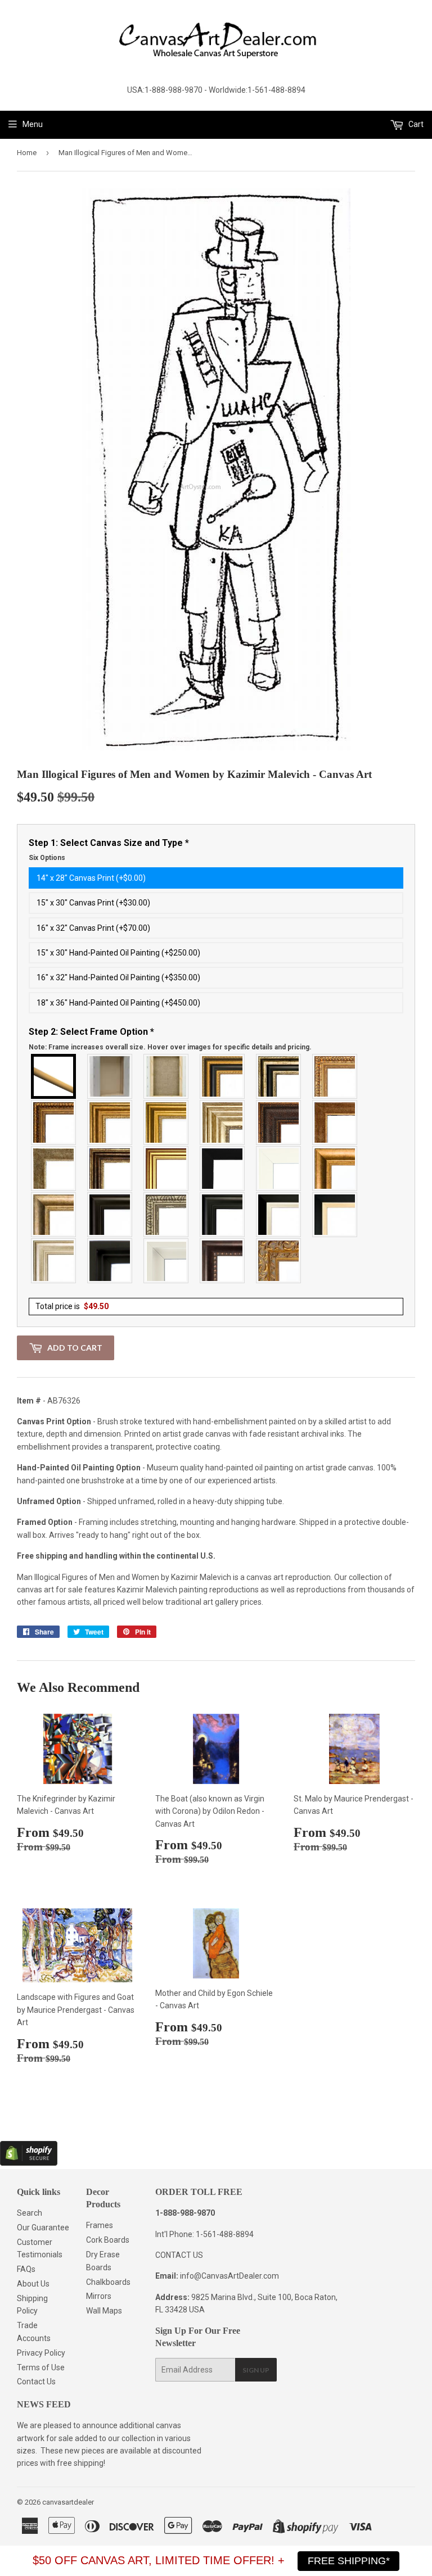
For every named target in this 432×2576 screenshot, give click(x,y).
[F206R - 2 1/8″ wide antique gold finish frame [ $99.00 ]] (335, 1122)
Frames (100, 2225)
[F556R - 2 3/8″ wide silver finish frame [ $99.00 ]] (166, 1215)
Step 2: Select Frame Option (170, 1039)
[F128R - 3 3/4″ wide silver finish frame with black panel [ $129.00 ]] (279, 1076)
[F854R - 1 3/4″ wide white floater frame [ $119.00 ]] (166, 1261)
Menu (33, 124)
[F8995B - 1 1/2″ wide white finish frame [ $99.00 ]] (279, 1169)
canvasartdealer (68, 2502)
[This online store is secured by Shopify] (29, 2163)
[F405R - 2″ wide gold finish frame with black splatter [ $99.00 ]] (166, 1169)
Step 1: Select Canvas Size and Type (109, 850)
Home (27, 153)
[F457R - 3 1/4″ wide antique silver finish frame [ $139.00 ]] (54, 1215)
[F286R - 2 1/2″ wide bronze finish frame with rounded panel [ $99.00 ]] (110, 1169)
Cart (415, 124)
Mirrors (99, 2296)
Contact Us (36, 2382)
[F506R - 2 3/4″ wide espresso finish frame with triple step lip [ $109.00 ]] (110, 1215)
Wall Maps (104, 2311)
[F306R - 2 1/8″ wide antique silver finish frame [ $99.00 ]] (54, 1169)
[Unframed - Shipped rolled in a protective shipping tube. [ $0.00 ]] (54, 1076)
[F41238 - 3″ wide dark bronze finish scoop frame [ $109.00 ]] (223, 1261)
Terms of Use (41, 2367)
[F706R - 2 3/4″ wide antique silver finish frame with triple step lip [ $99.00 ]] (54, 1261)
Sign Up (256, 2370)
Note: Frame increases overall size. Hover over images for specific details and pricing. (170, 1047)
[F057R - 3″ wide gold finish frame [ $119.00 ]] (166, 1122)
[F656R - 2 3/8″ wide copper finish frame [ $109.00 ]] (54, 1122)
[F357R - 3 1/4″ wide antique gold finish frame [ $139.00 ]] (335, 1169)
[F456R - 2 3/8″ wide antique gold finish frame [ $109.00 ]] (335, 1076)
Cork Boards (108, 2240)
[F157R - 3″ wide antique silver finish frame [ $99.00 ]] (223, 1122)
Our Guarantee (43, 2228)
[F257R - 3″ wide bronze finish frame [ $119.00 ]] (110, 1122)
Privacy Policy (41, 2353)
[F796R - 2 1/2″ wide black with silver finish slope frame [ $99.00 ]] (279, 1215)
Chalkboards (108, 2282)
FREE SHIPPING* (349, 2561)
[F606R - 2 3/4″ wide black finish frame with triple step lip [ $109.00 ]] (223, 1215)
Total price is (72, 1306)
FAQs (26, 2269)
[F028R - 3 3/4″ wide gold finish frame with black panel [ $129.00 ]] (223, 1076)
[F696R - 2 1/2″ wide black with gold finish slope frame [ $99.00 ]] (335, 1215)
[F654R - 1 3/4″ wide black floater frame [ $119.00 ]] (110, 1261)
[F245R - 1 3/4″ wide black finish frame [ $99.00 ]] (223, 1169)
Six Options (47, 858)
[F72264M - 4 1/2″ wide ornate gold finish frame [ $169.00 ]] (279, 1261)
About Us (33, 2284)
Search (30, 2213)
